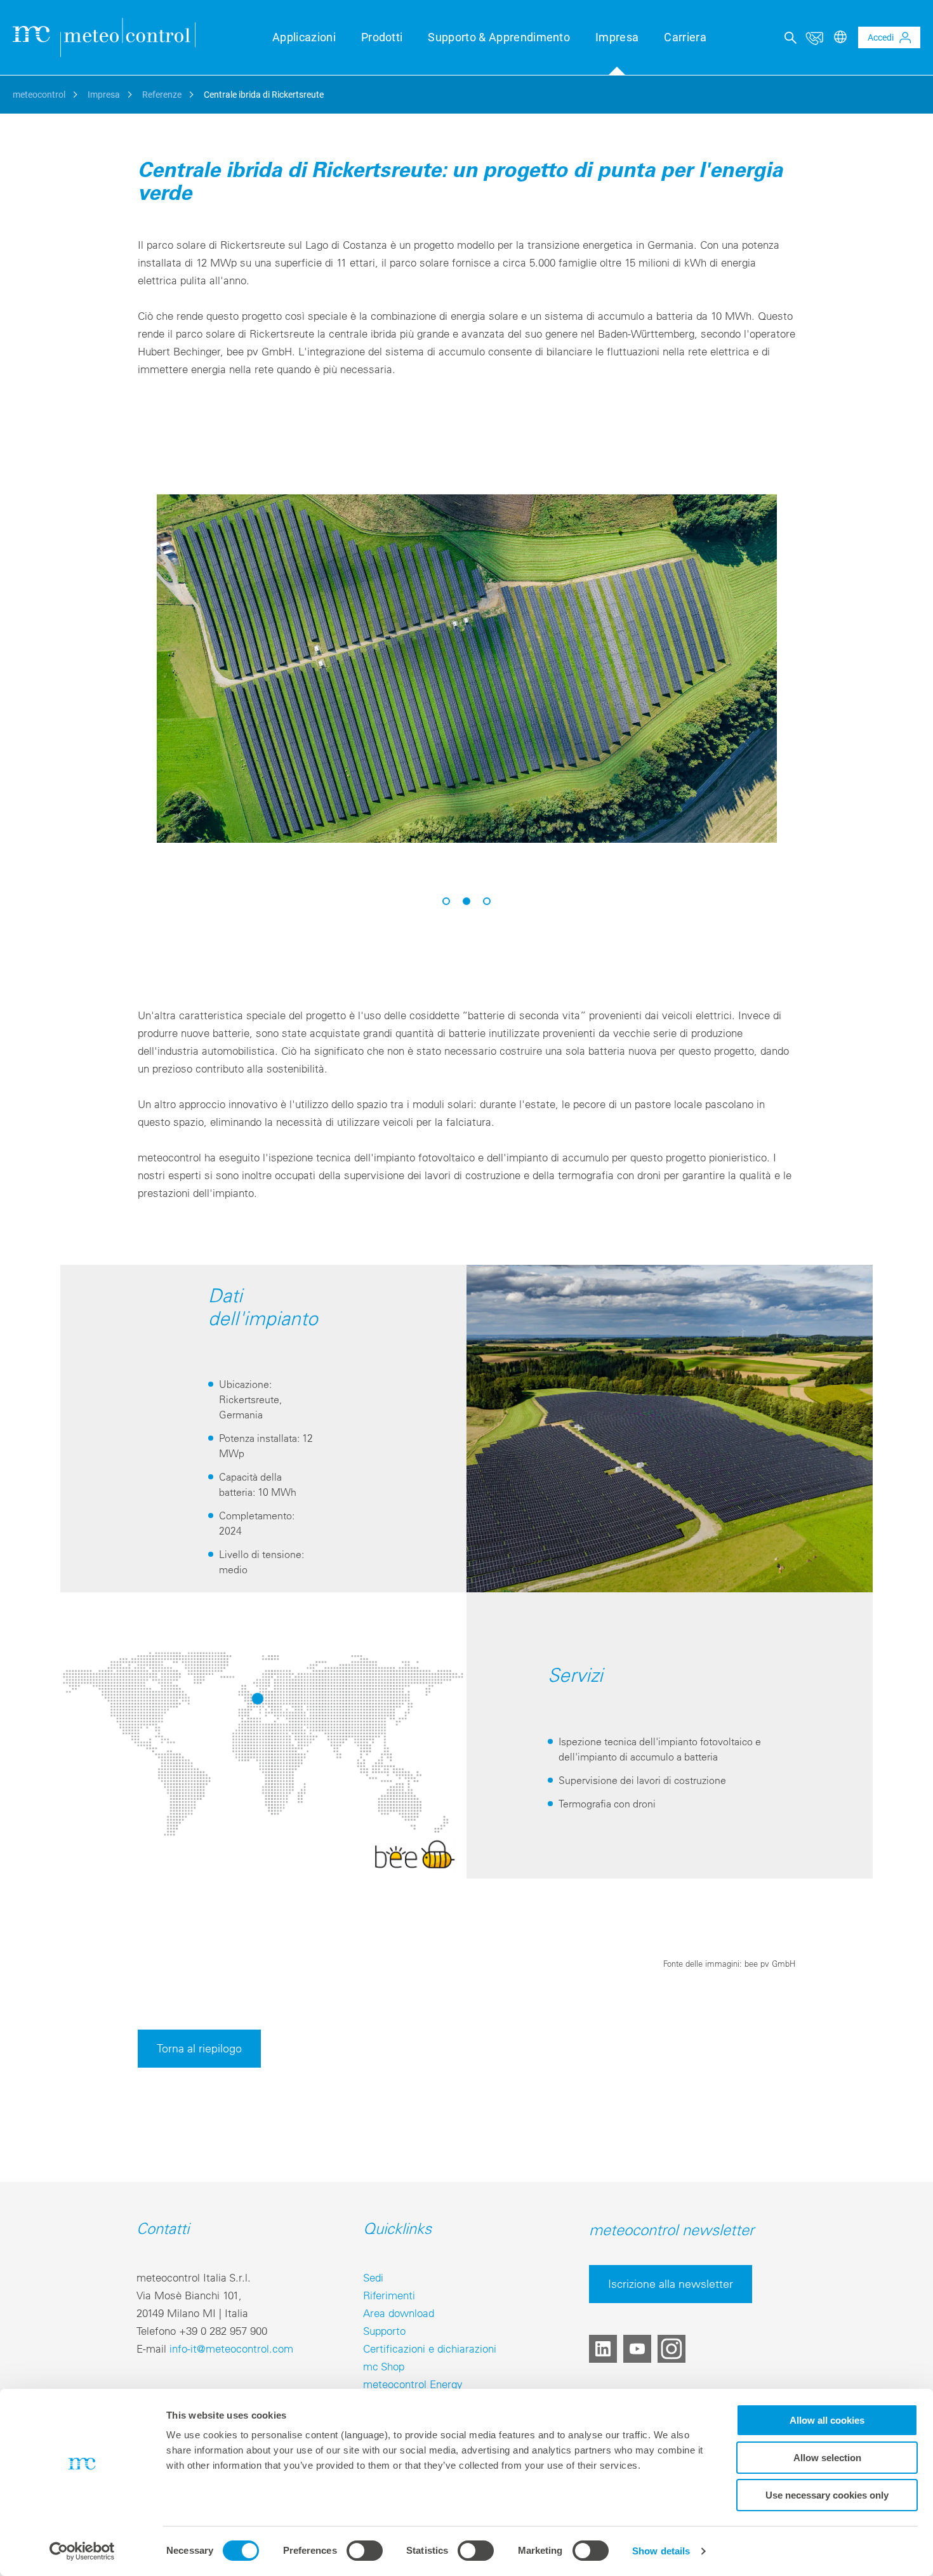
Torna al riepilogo (199, 2048)
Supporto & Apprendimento (499, 37)
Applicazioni (304, 37)
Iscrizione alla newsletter (671, 2284)
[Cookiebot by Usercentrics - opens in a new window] (82, 2551)
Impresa (617, 37)
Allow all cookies (827, 2420)
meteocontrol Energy (413, 2384)
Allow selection (827, 2458)
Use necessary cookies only (827, 2495)
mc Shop (384, 2366)
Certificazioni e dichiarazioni (430, 2348)
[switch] (365, 2551)
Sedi (373, 2277)
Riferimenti (389, 2295)
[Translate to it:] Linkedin (603, 2349)
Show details (661, 2551)
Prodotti (382, 37)
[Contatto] (814, 37)
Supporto (384, 2331)
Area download (399, 2313)
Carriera (685, 37)
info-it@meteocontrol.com (231, 2348)
